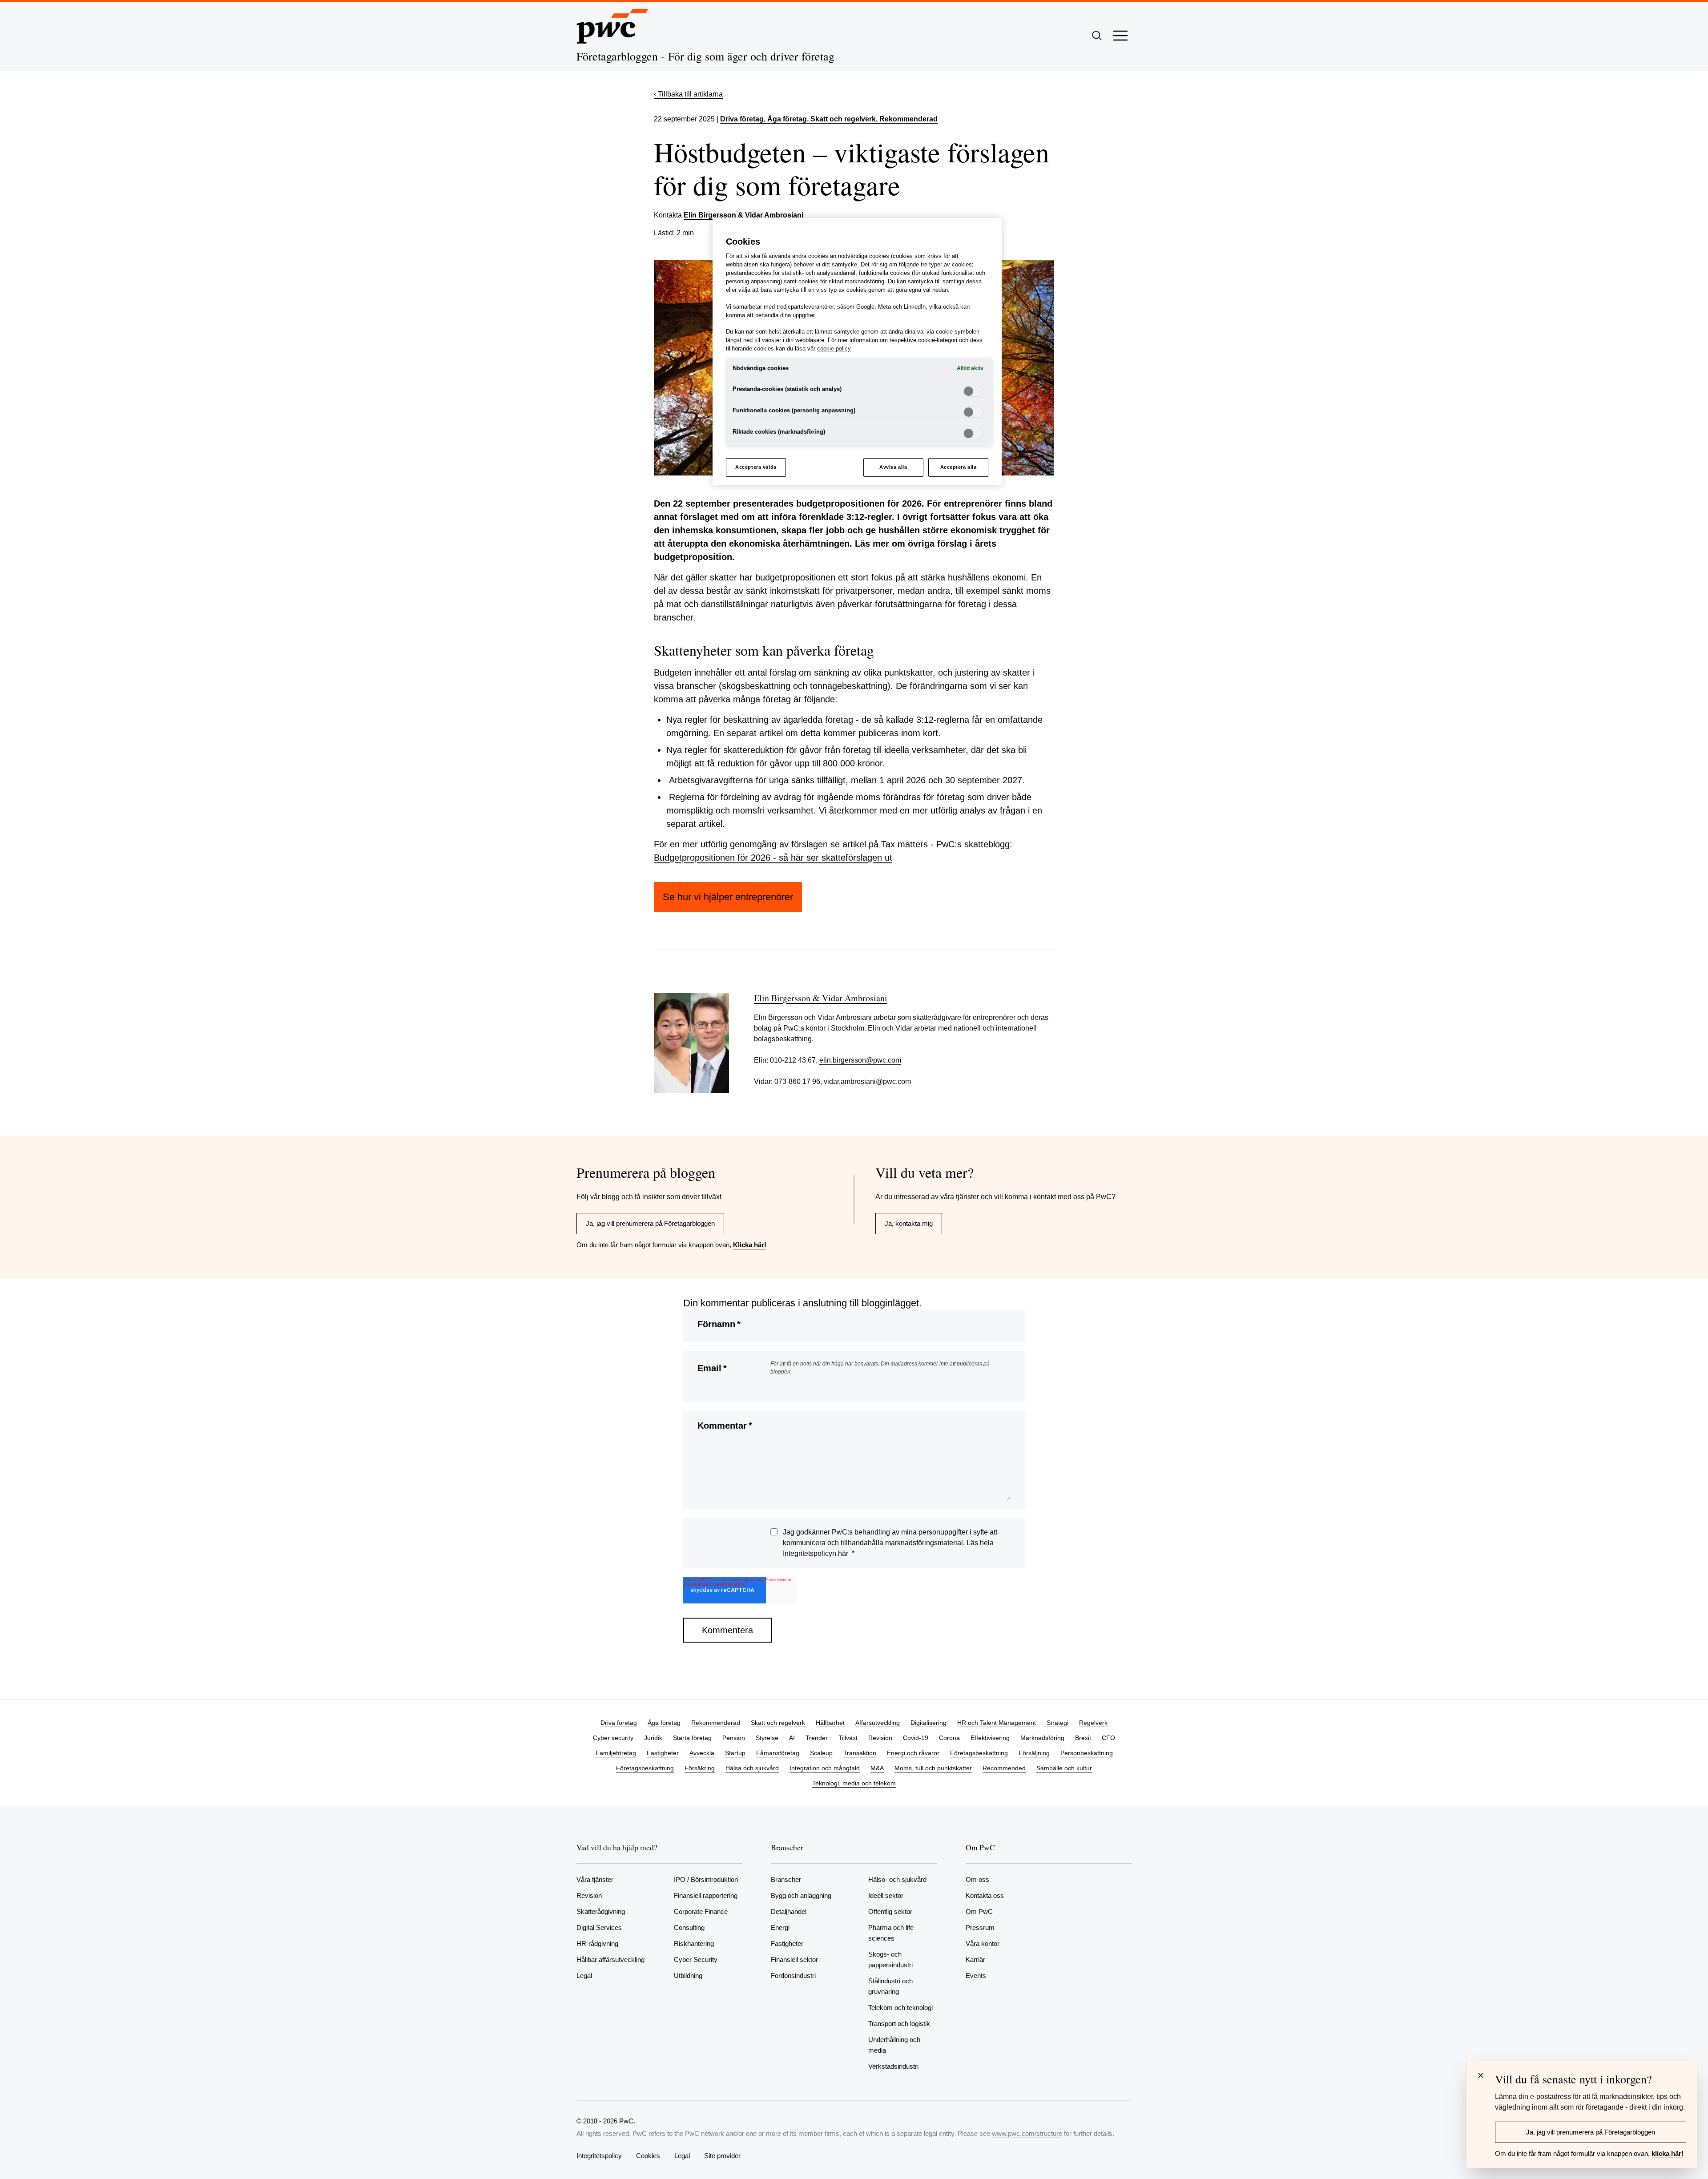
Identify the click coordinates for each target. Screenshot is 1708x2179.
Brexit (1083, 1738)
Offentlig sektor (890, 1911)
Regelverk (1093, 1723)
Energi (780, 1927)
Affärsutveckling (878, 1723)
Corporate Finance (701, 1911)
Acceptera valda (756, 467)
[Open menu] (1120, 36)
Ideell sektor (886, 1895)
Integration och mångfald (825, 1768)
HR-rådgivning (597, 1943)
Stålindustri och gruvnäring (890, 1986)
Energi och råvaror (913, 1753)
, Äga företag (785, 119)
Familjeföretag (616, 1753)
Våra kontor (983, 1943)
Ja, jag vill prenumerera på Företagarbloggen (650, 1223)
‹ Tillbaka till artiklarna (688, 94)
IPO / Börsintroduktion (706, 1879)
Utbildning (688, 1976)
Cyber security (613, 1738)
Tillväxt (848, 1738)
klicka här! (1668, 2153)
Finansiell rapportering (706, 1895)
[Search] (1097, 36)
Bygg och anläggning (801, 1895)
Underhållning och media (894, 2045)
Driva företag (742, 119)
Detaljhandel (789, 1911)
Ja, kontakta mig (909, 1223)
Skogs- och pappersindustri (890, 1959)
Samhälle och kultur (1064, 1768)
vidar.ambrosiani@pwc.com (867, 1081)
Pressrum (980, 1927)
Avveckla (702, 1753)
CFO (1108, 1738)
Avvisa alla (893, 467)
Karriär (975, 1959)
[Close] (1481, 2075)
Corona (949, 1738)
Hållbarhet (830, 1723)
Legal (584, 1976)
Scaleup (821, 1753)
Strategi (1057, 1723)
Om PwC (979, 1911)
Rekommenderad (716, 1723)
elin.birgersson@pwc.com (860, 1060)
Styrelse (767, 1738)
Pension (734, 1738)
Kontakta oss (985, 1895)
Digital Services (599, 1927)
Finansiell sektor (794, 1959)
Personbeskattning (1087, 1753)
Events (976, 1976)
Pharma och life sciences (891, 1933)
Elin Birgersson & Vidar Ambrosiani (743, 215)
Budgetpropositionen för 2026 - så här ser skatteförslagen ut (773, 858)
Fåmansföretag (778, 1753)
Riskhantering (694, 1943)
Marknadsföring (1042, 1738)
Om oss (977, 1879)
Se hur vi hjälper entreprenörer (728, 897)
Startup (735, 1753)
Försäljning (1034, 1753)
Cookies (648, 2156)
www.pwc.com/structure (1027, 2133)
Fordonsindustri (793, 1976)
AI (792, 1738)
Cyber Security (696, 1959)
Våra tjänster (595, 1879)
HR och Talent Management (997, 1723)
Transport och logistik (899, 2024)
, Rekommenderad (907, 119)
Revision (880, 1738)
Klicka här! (750, 1245)
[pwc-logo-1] (612, 26)
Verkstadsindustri (893, 2066)
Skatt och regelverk (778, 1723)
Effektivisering (990, 1738)
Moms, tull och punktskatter (933, 1768)
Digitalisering (929, 1723)
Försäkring (700, 1768)
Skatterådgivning (601, 1911)
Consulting (689, 1927)
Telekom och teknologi (900, 2008)
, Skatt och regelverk (841, 119)
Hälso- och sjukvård (897, 1879)
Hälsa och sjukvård (752, 1768)
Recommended (1004, 1768)
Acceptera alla (959, 467)
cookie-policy (834, 349)
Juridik (653, 1738)
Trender (817, 1738)
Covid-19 (916, 1738)
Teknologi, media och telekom (854, 1783)
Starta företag (692, 1738)
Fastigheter (663, 1753)
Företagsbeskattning (979, 1753)
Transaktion (860, 1753)
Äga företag (664, 1723)
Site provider (722, 2156)
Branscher (786, 1879)
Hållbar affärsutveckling (610, 1959)
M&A (877, 1768)
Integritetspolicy (599, 2156)
